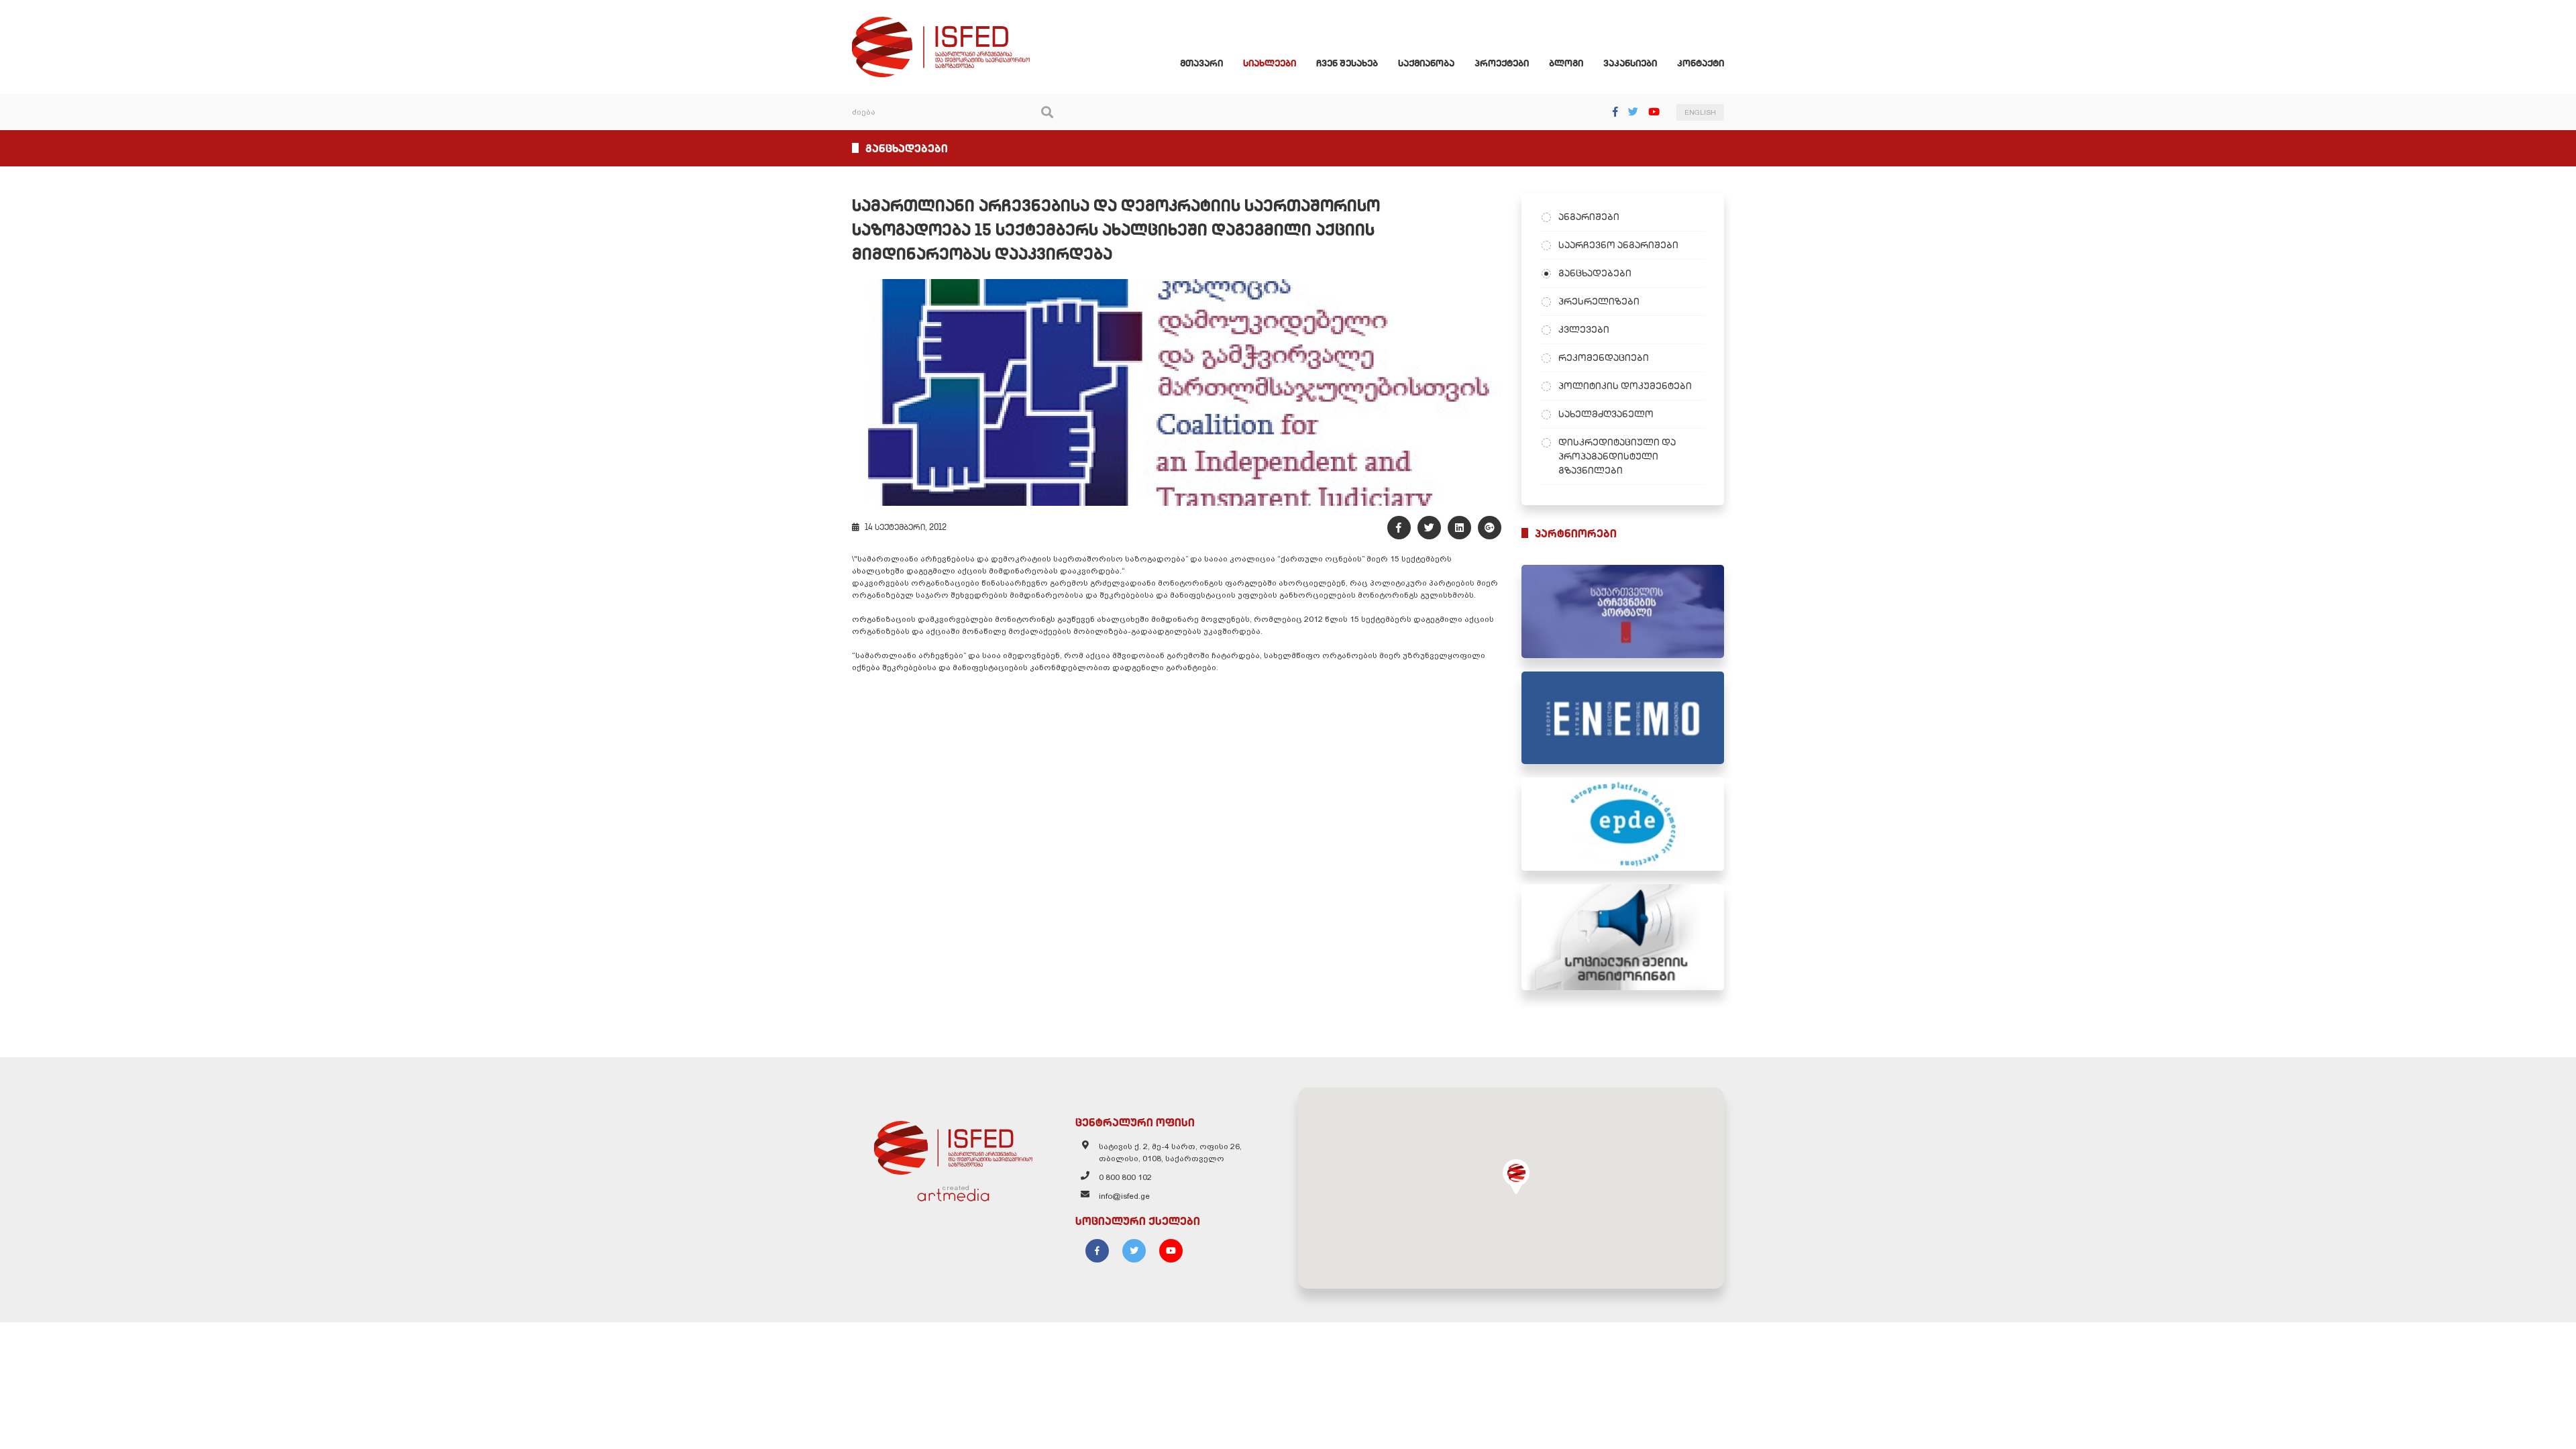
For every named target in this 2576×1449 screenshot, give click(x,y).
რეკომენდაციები (1604, 358)
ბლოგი (1566, 63)
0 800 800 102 (1125, 1177)
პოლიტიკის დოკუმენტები (1625, 386)
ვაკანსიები (1630, 63)
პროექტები (1502, 63)
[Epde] (1623, 824)
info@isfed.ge (1124, 1196)
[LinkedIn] (1459, 528)
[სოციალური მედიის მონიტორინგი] (1623, 937)
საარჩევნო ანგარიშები (1618, 245)
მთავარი (1201, 63)
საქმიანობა (1426, 63)
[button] (1516, 1177)
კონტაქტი (1701, 63)
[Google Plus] (1490, 528)
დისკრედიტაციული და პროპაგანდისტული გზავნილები (1617, 456)
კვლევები (1584, 329)
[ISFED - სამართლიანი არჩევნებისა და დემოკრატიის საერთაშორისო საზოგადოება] (941, 23)
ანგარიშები (1589, 217)
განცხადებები (1595, 273)
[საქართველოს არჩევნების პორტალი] (1623, 611)
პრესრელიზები (1599, 301)
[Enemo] (1623, 718)
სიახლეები (1270, 63)
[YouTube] (1654, 112)
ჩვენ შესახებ (1347, 63)
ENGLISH (1700, 112)
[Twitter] (1633, 112)
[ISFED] (953, 1144)
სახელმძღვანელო (1606, 414)
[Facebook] (1615, 112)
